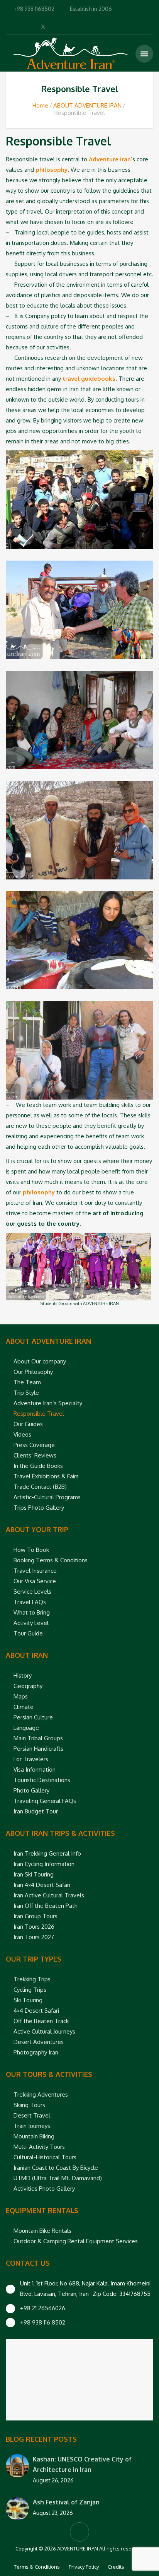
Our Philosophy (33, 1372)
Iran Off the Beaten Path (46, 1906)
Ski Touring (28, 2000)
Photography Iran (36, 2052)
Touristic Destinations (42, 1780)
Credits (116, 2567)
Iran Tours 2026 (34, 1927)
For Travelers (31, 1759)
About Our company (40, 1361)
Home (40, 105)
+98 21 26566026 (43, 2308)
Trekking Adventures (41, 2094)
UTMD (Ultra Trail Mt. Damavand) (58, 2178)
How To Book (31, 1550)
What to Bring (32, 1612)
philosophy (52, 170)
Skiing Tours (29, 2105)
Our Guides (28, 1424)
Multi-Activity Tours (39, 2147)
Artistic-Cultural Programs (47, 1497)
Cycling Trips (30, 1990)
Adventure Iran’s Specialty (48, 1403)
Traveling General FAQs (45, 1801)
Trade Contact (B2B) (40, 1487)
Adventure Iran (110, 159)
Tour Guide (28, 1633)
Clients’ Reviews (35, 1455)
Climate (24, 1707)
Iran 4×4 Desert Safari (42, 1885)
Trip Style (26, 1393)
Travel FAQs (30, 1602)
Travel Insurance (35, 1571)
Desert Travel (32, 2115)
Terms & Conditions (37, 2567)
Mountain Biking (34, 2136)
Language (26, 1728)
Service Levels (32, 1592)
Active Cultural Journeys (44, 2031)
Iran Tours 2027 (34, 1937)
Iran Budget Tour (36, 1811)
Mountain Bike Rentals (42, 2231)
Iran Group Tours (36, 1916)
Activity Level (31, 1623)
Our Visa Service (35, 1581)
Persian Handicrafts (38, 1749)
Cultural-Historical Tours (45, 2157)
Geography (28, 1686)
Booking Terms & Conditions (51, 1560)
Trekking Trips (32, 1979)
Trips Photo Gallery (39, 1508)
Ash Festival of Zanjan (66, 2502)
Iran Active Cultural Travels (49, 1895)
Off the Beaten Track (41, 2021)
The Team (27, 1382)
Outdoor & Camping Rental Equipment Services (76, 2241)
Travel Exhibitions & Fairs (46, 1476)
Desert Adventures (39, 2042)
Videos (22, 1434)
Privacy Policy (84, 2567)
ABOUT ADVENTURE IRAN (87, 105)
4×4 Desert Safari (36, 2011)
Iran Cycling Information (44, 1864)
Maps (21, 1696)
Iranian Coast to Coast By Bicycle (56, 2168)
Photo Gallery (31, 1790)
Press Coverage (34, 1445)
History (23, 1675)
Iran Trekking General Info (47, 1853)
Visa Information (35, 1770)
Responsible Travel (39, 1414)
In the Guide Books (38, 1466)
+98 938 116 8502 (43, 2322)
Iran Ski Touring (34, 1874)
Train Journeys (32, 2126)
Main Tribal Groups (38, 1738)
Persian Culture (33, 1717)
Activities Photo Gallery (44, 2189)
